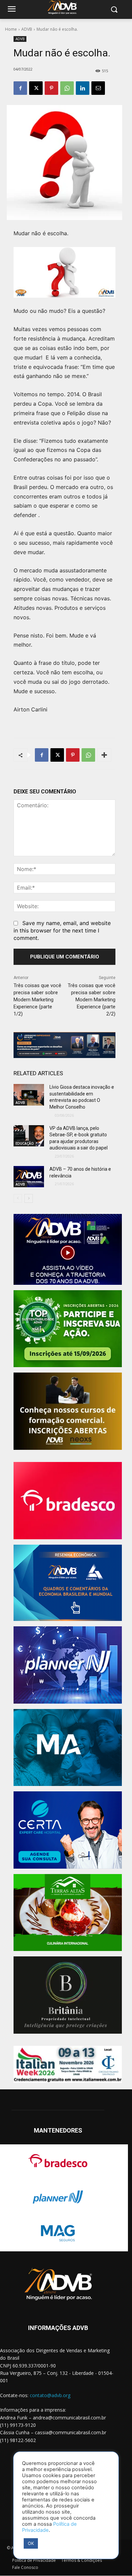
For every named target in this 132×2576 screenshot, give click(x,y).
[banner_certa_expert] (68, 1830)
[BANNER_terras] (68, 1913)
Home (11, 29)
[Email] (98, 88)
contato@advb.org (50, 2395)
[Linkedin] (83, 88)
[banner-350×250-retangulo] (68, 1329)
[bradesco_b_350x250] (68, 1501)
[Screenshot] (68, 1665)
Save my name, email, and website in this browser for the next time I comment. (62, 930)
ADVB (27, 29)
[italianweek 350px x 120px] (68, 2064)
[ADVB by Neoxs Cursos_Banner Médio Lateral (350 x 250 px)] (68, 1411)
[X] (36, 88)
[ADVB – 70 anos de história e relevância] (29, 1177)
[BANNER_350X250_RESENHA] (68, 1583)
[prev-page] (18, 1198)
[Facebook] (20, 88)
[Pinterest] (51, 88)
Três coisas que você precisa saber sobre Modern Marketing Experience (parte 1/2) (37, 1000)
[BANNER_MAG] (68, 1748)
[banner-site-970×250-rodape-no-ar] (64, 1045)
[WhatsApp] (67, 88)
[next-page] (29, 1198)
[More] (104, 755)
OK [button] (31, 2543)
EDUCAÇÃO (25, 1143)
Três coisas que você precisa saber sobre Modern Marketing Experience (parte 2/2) (92, 1000)
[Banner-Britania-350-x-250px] (68, 1995)
